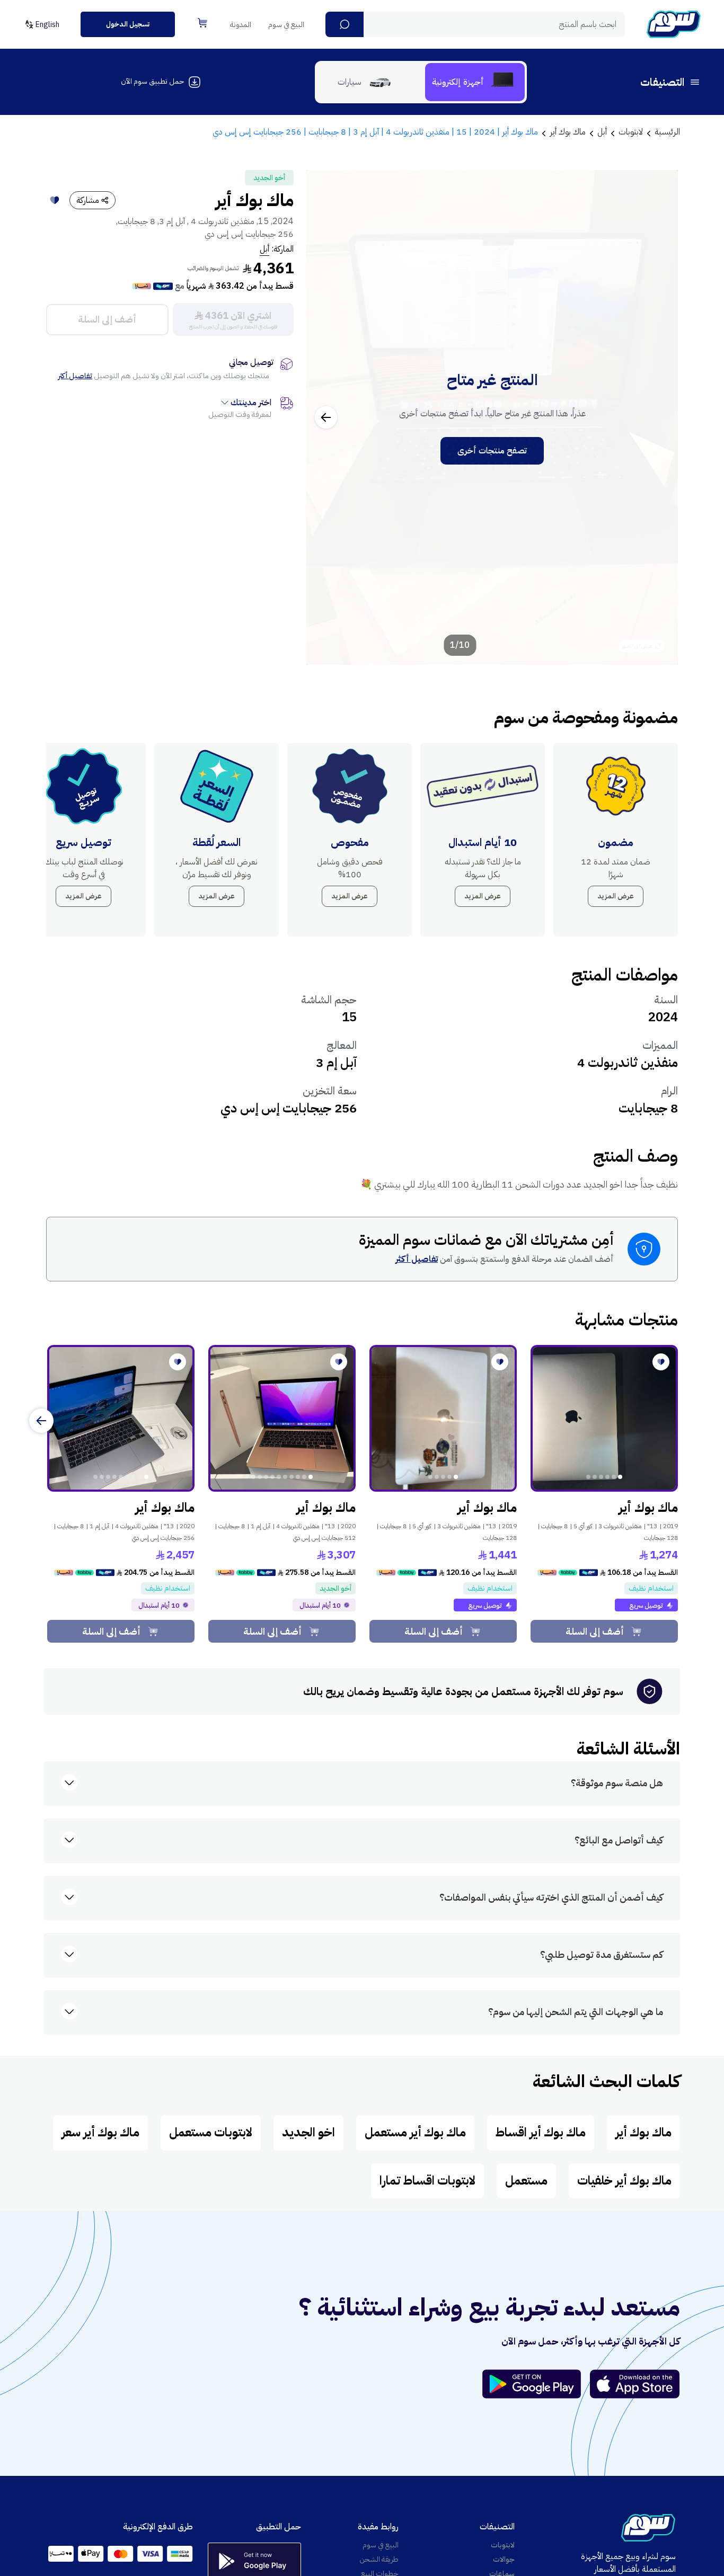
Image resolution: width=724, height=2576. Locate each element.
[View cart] (202, 23)
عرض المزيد (616, 896)
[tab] (475, 82)
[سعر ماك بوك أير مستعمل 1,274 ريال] (604, 1419)
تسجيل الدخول (128, 24)
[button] (345, 24)
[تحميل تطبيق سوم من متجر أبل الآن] (635, 2384)
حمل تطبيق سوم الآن (152, 81)
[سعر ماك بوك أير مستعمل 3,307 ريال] (282, 1419)
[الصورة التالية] (326, 417)
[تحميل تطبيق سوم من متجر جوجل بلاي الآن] (536, 2384)
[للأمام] (41, 1421)
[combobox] (475, 24)
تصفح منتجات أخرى (492, 451)
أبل (264, 249)
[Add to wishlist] (55, 200)
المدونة (241, 25)
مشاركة (88, 200)
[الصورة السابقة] (658, 417)
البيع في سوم (286, 25)
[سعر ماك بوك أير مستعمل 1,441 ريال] (443, 1419)
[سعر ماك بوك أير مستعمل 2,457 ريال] (121, 1419)
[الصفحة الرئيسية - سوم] (674, 24)
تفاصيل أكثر (75, 376)
